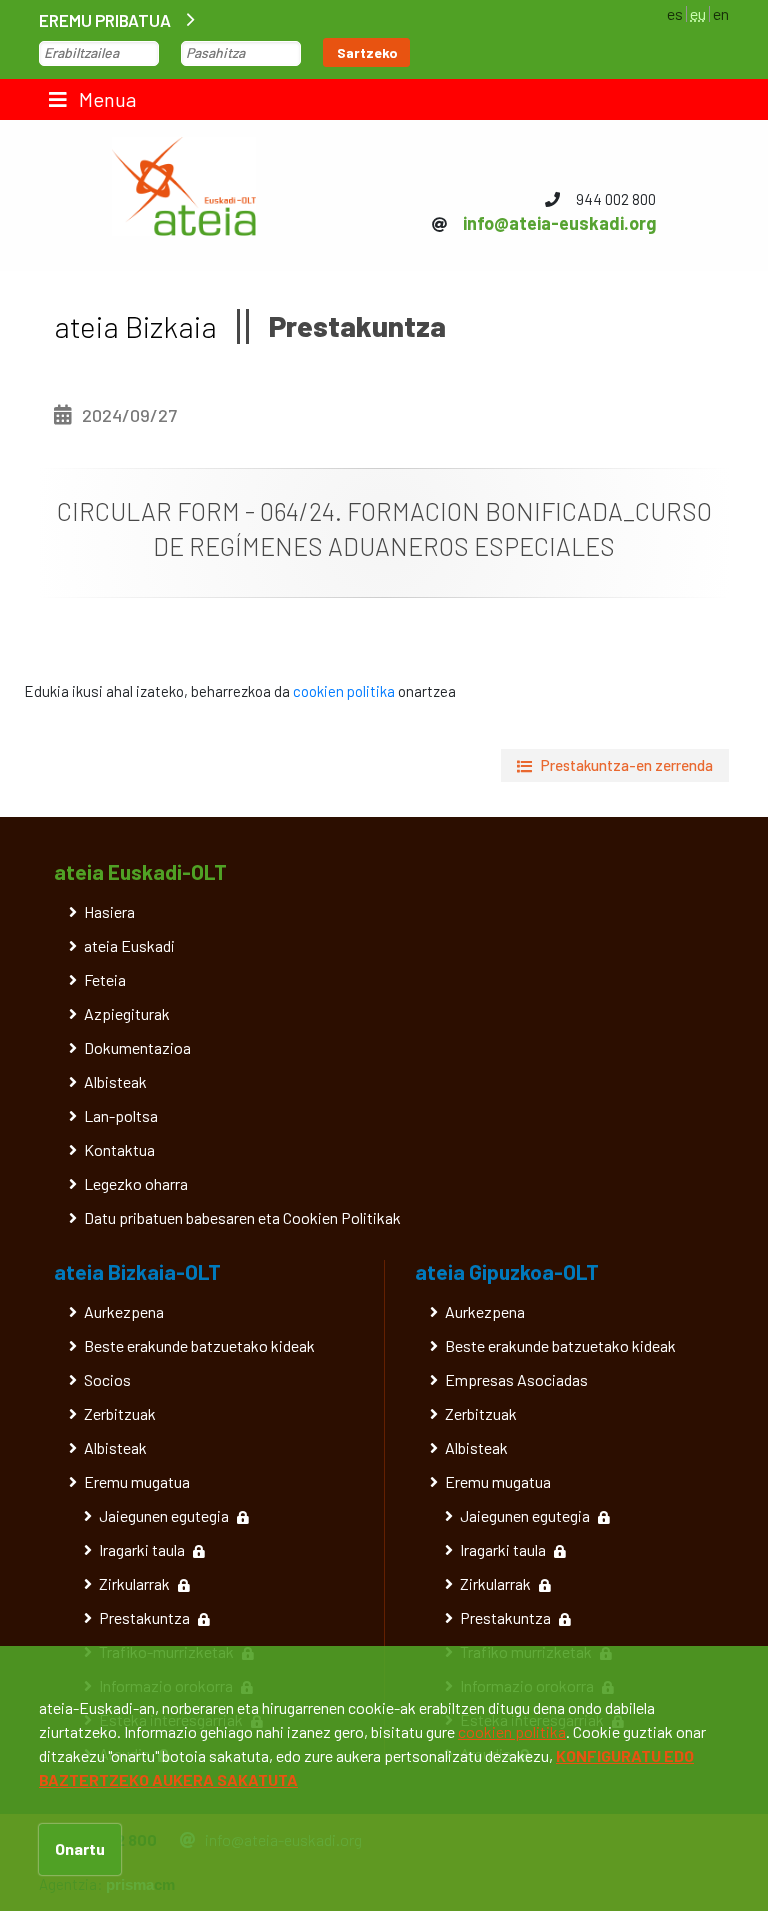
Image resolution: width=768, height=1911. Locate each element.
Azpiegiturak (127, 1013)
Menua (105, 99)
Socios (107, 1379)
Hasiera (109, 911)
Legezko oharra (136, 1183)
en (721, 13)
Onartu (80, 1848)
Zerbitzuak (120, 1413)
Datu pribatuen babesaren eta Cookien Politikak (242, 1217)
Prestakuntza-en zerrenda (627, 765)
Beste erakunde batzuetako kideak (199, 1345)
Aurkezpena (124, 1311)
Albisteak (115, 1081)
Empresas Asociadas (516, 1379)
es (675, 13)
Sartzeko (367, 52)
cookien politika (344, 691)
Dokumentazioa (137, 1047)
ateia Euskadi (129, 945)
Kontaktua (119, 1149)
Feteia (105, 979)
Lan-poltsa (121, 1115)
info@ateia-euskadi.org (559, 223)
